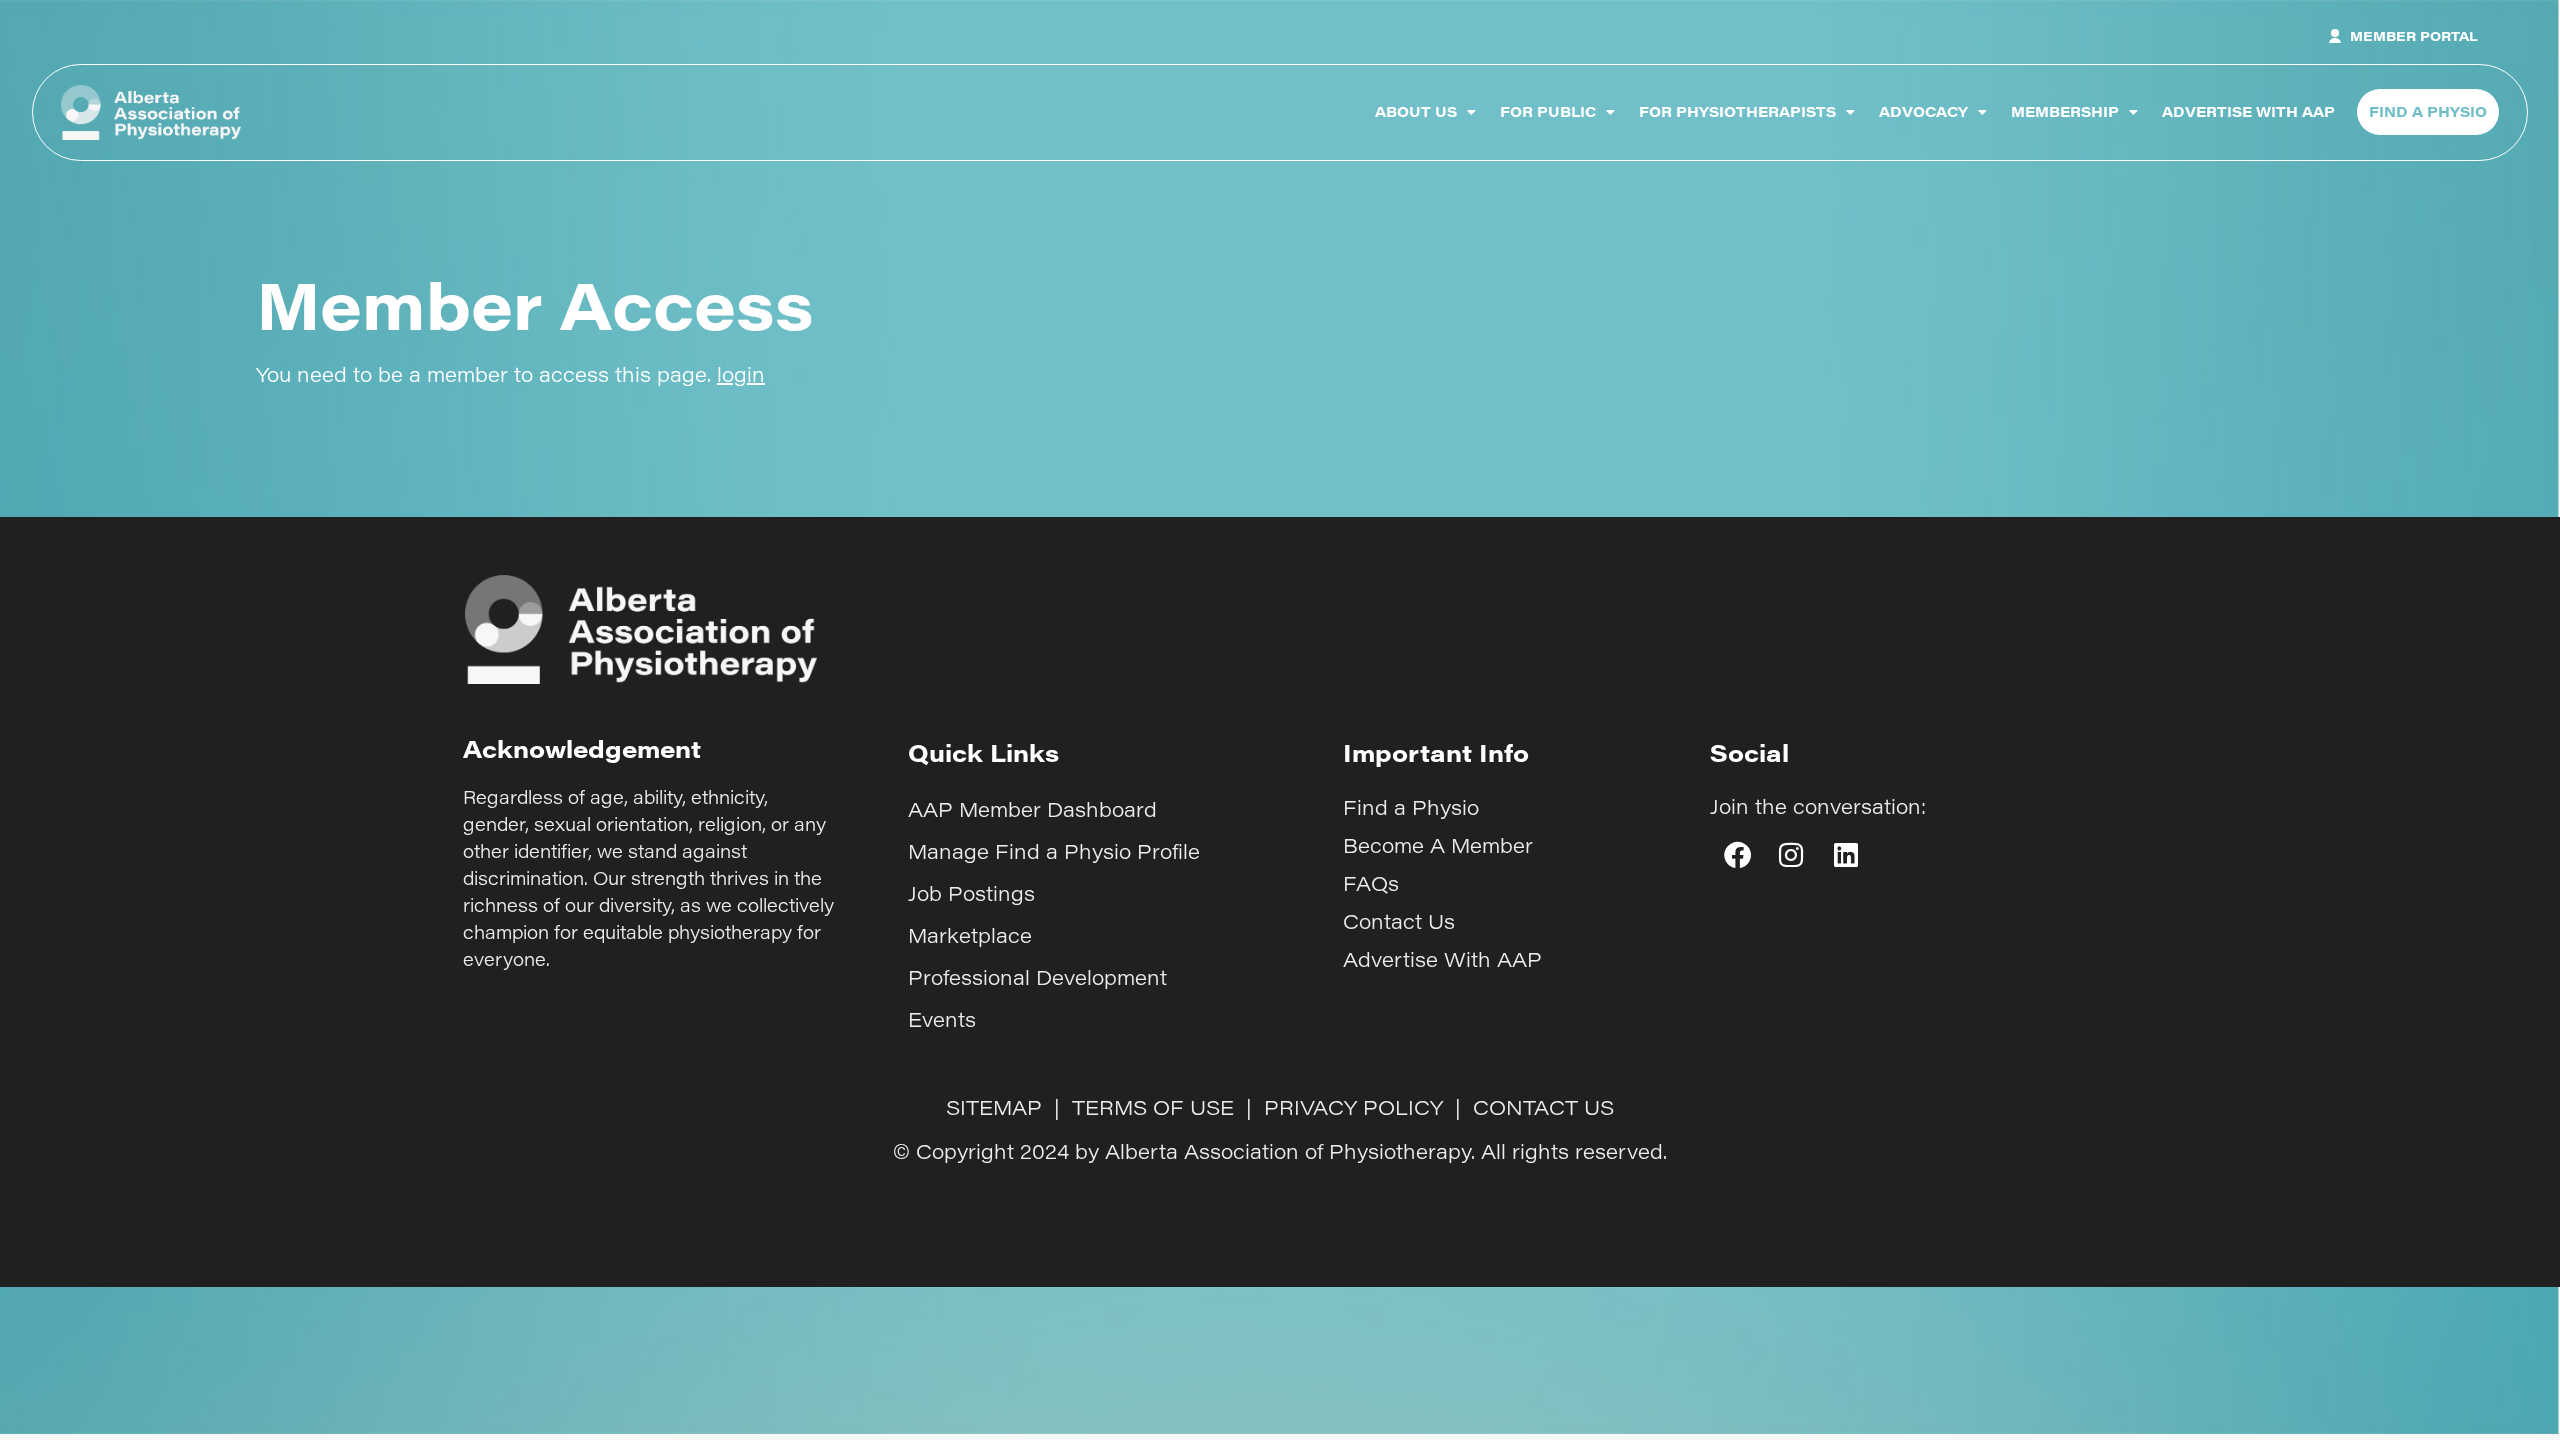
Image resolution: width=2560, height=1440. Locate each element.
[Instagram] (1791, 854)
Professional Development (1037, 977)
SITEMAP (994, 1107)
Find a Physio (1411, 807)
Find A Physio (2428, 111)
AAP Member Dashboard (1032, 809)
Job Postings (971, 893)
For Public (1548, 111)
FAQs (1371, 883)
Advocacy (1923, 111)
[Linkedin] (1846, 854)
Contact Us (1399, 921)
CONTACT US (1543, 1107)
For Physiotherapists (1737, 111)
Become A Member (1438, 845)
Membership (2065, 111)
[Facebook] (1737, 854)
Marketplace (970, 935)
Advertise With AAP (2248, 111)
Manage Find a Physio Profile (1054, 851)
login (741, 374)
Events (942, 1019)
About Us (1416, 111)
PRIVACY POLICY (1353, 1107)
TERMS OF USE (1153, 1107)
